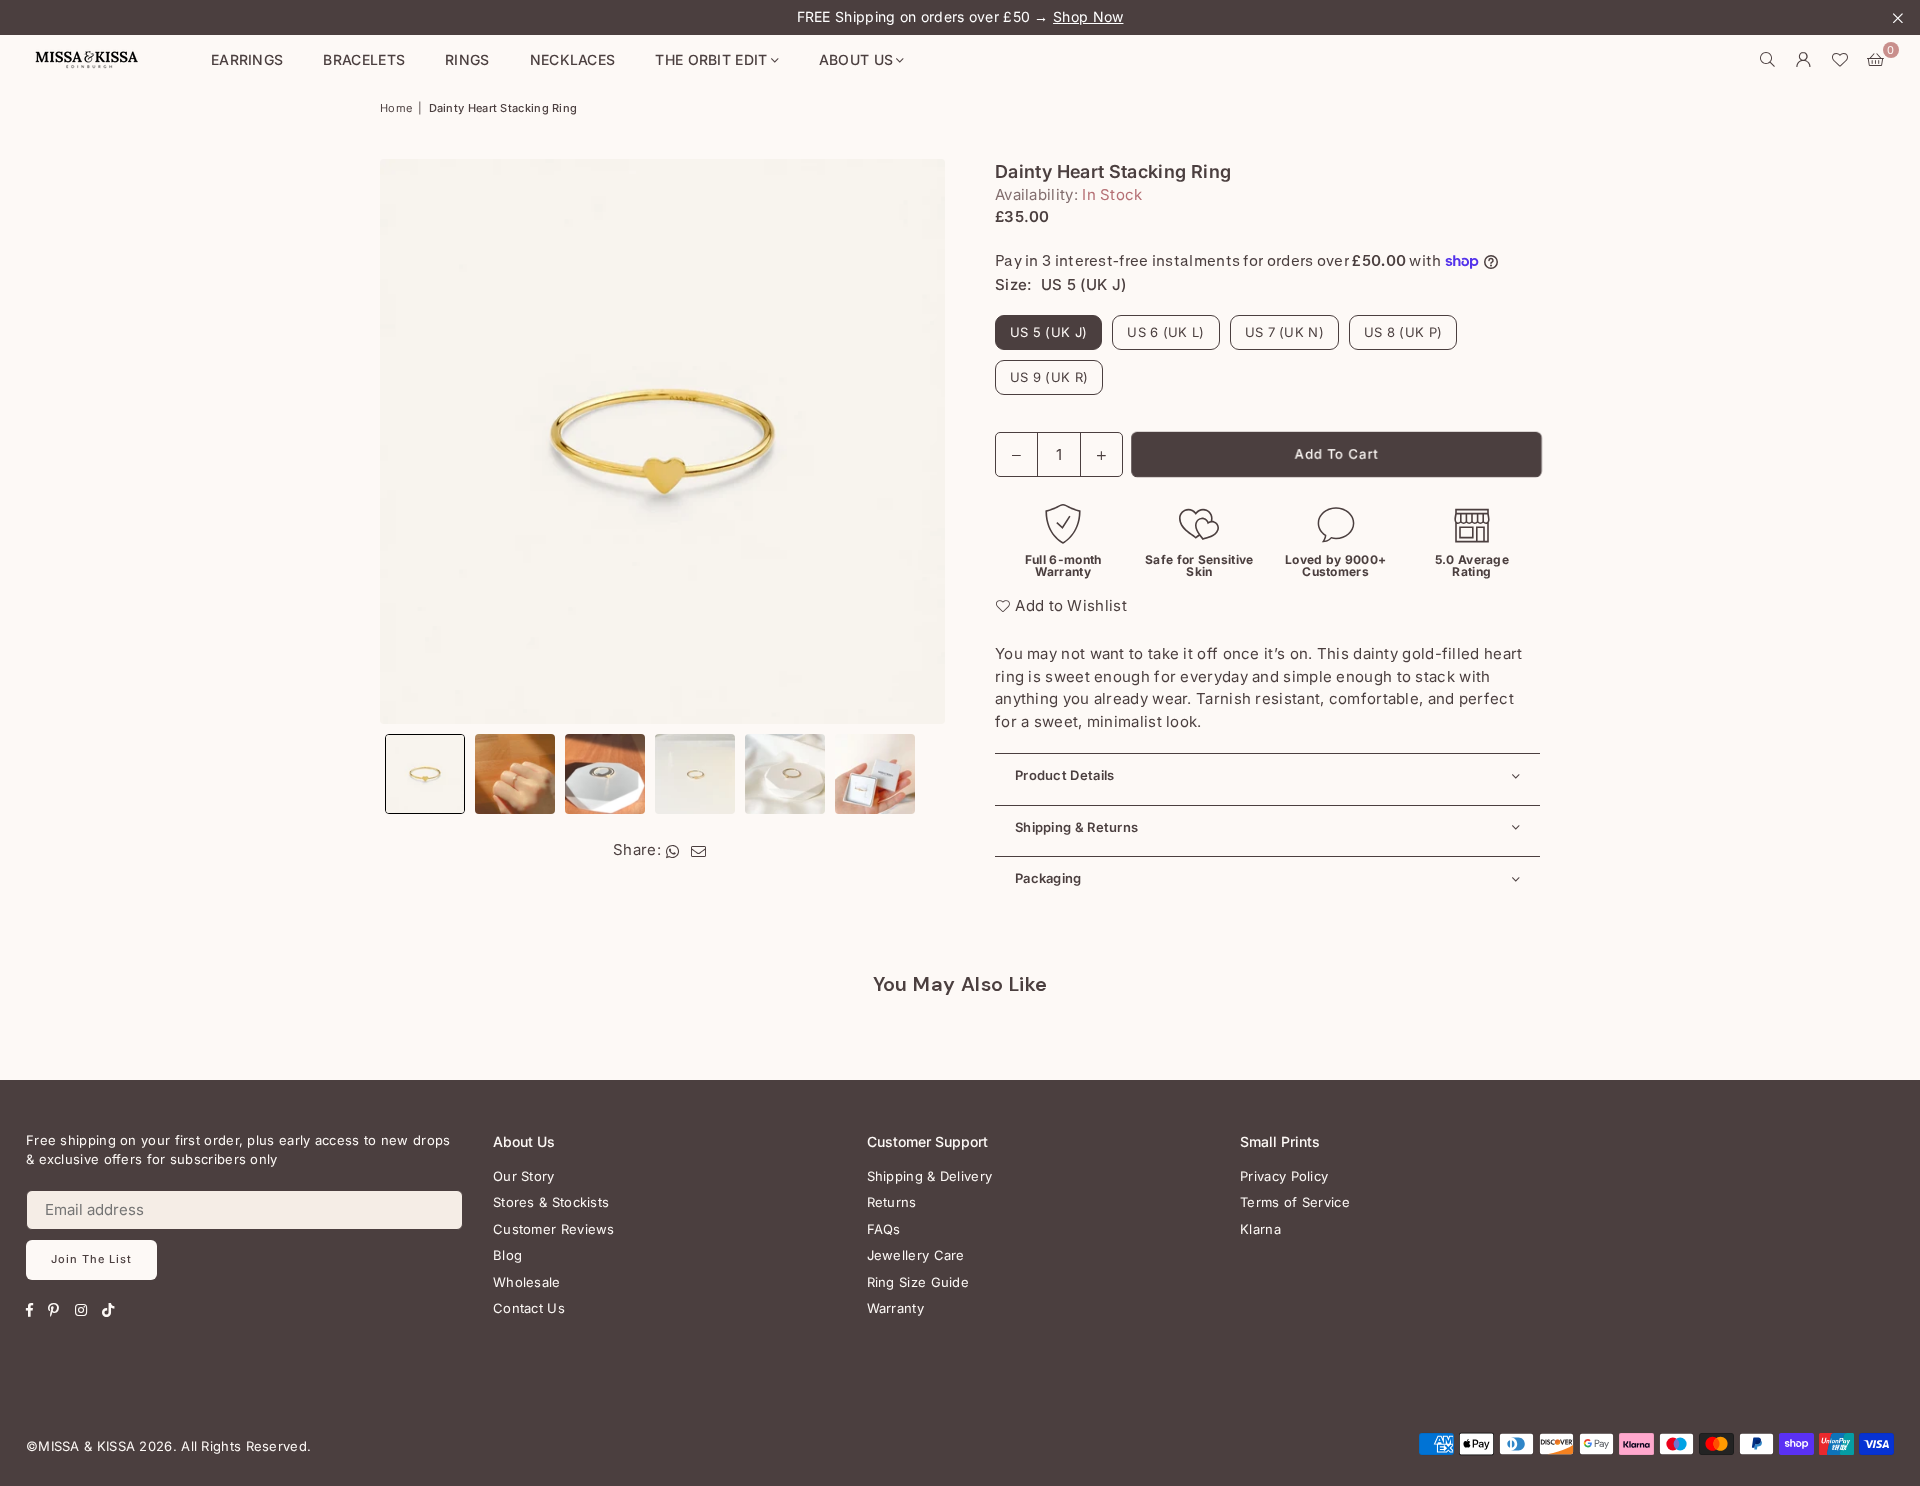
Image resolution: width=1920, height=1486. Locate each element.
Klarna (1260, 1229)
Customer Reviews (554, 1229)
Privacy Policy (1284, 1176)
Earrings (247, 59)
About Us (856, 59)
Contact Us (529, 1308)
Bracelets (364, 59)
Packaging (1048, 878)
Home (396, 108)
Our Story (524, 1176)
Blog (507, 1255)
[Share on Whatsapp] (673, 850)
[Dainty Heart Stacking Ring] (425, 774)
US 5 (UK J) (1048, 332)
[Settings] (1804, 60)
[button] (1876, 60)
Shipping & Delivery (930, 1176)
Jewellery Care (916, 1255)
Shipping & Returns (1076, 827)
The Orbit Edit (711, 59)
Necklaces (573, 59)
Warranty (895, 1308)
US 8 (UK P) (1403, 332)
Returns (892, 1202)
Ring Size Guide (918, 1282)
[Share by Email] (699, 850)
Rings (467, 59)
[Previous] (407, 441)
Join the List (91, 1259)
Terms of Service (1295, 1202)
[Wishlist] (1840, 60)
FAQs (884, 1229)
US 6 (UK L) (1165, 332)
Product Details (1065, 775)
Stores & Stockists (551, 1202)
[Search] (1768, 60)
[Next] (917, 441)
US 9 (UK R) (1049, 377)
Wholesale (527, 1282)
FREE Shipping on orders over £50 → (960, 17)
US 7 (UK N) (1284, 332)
